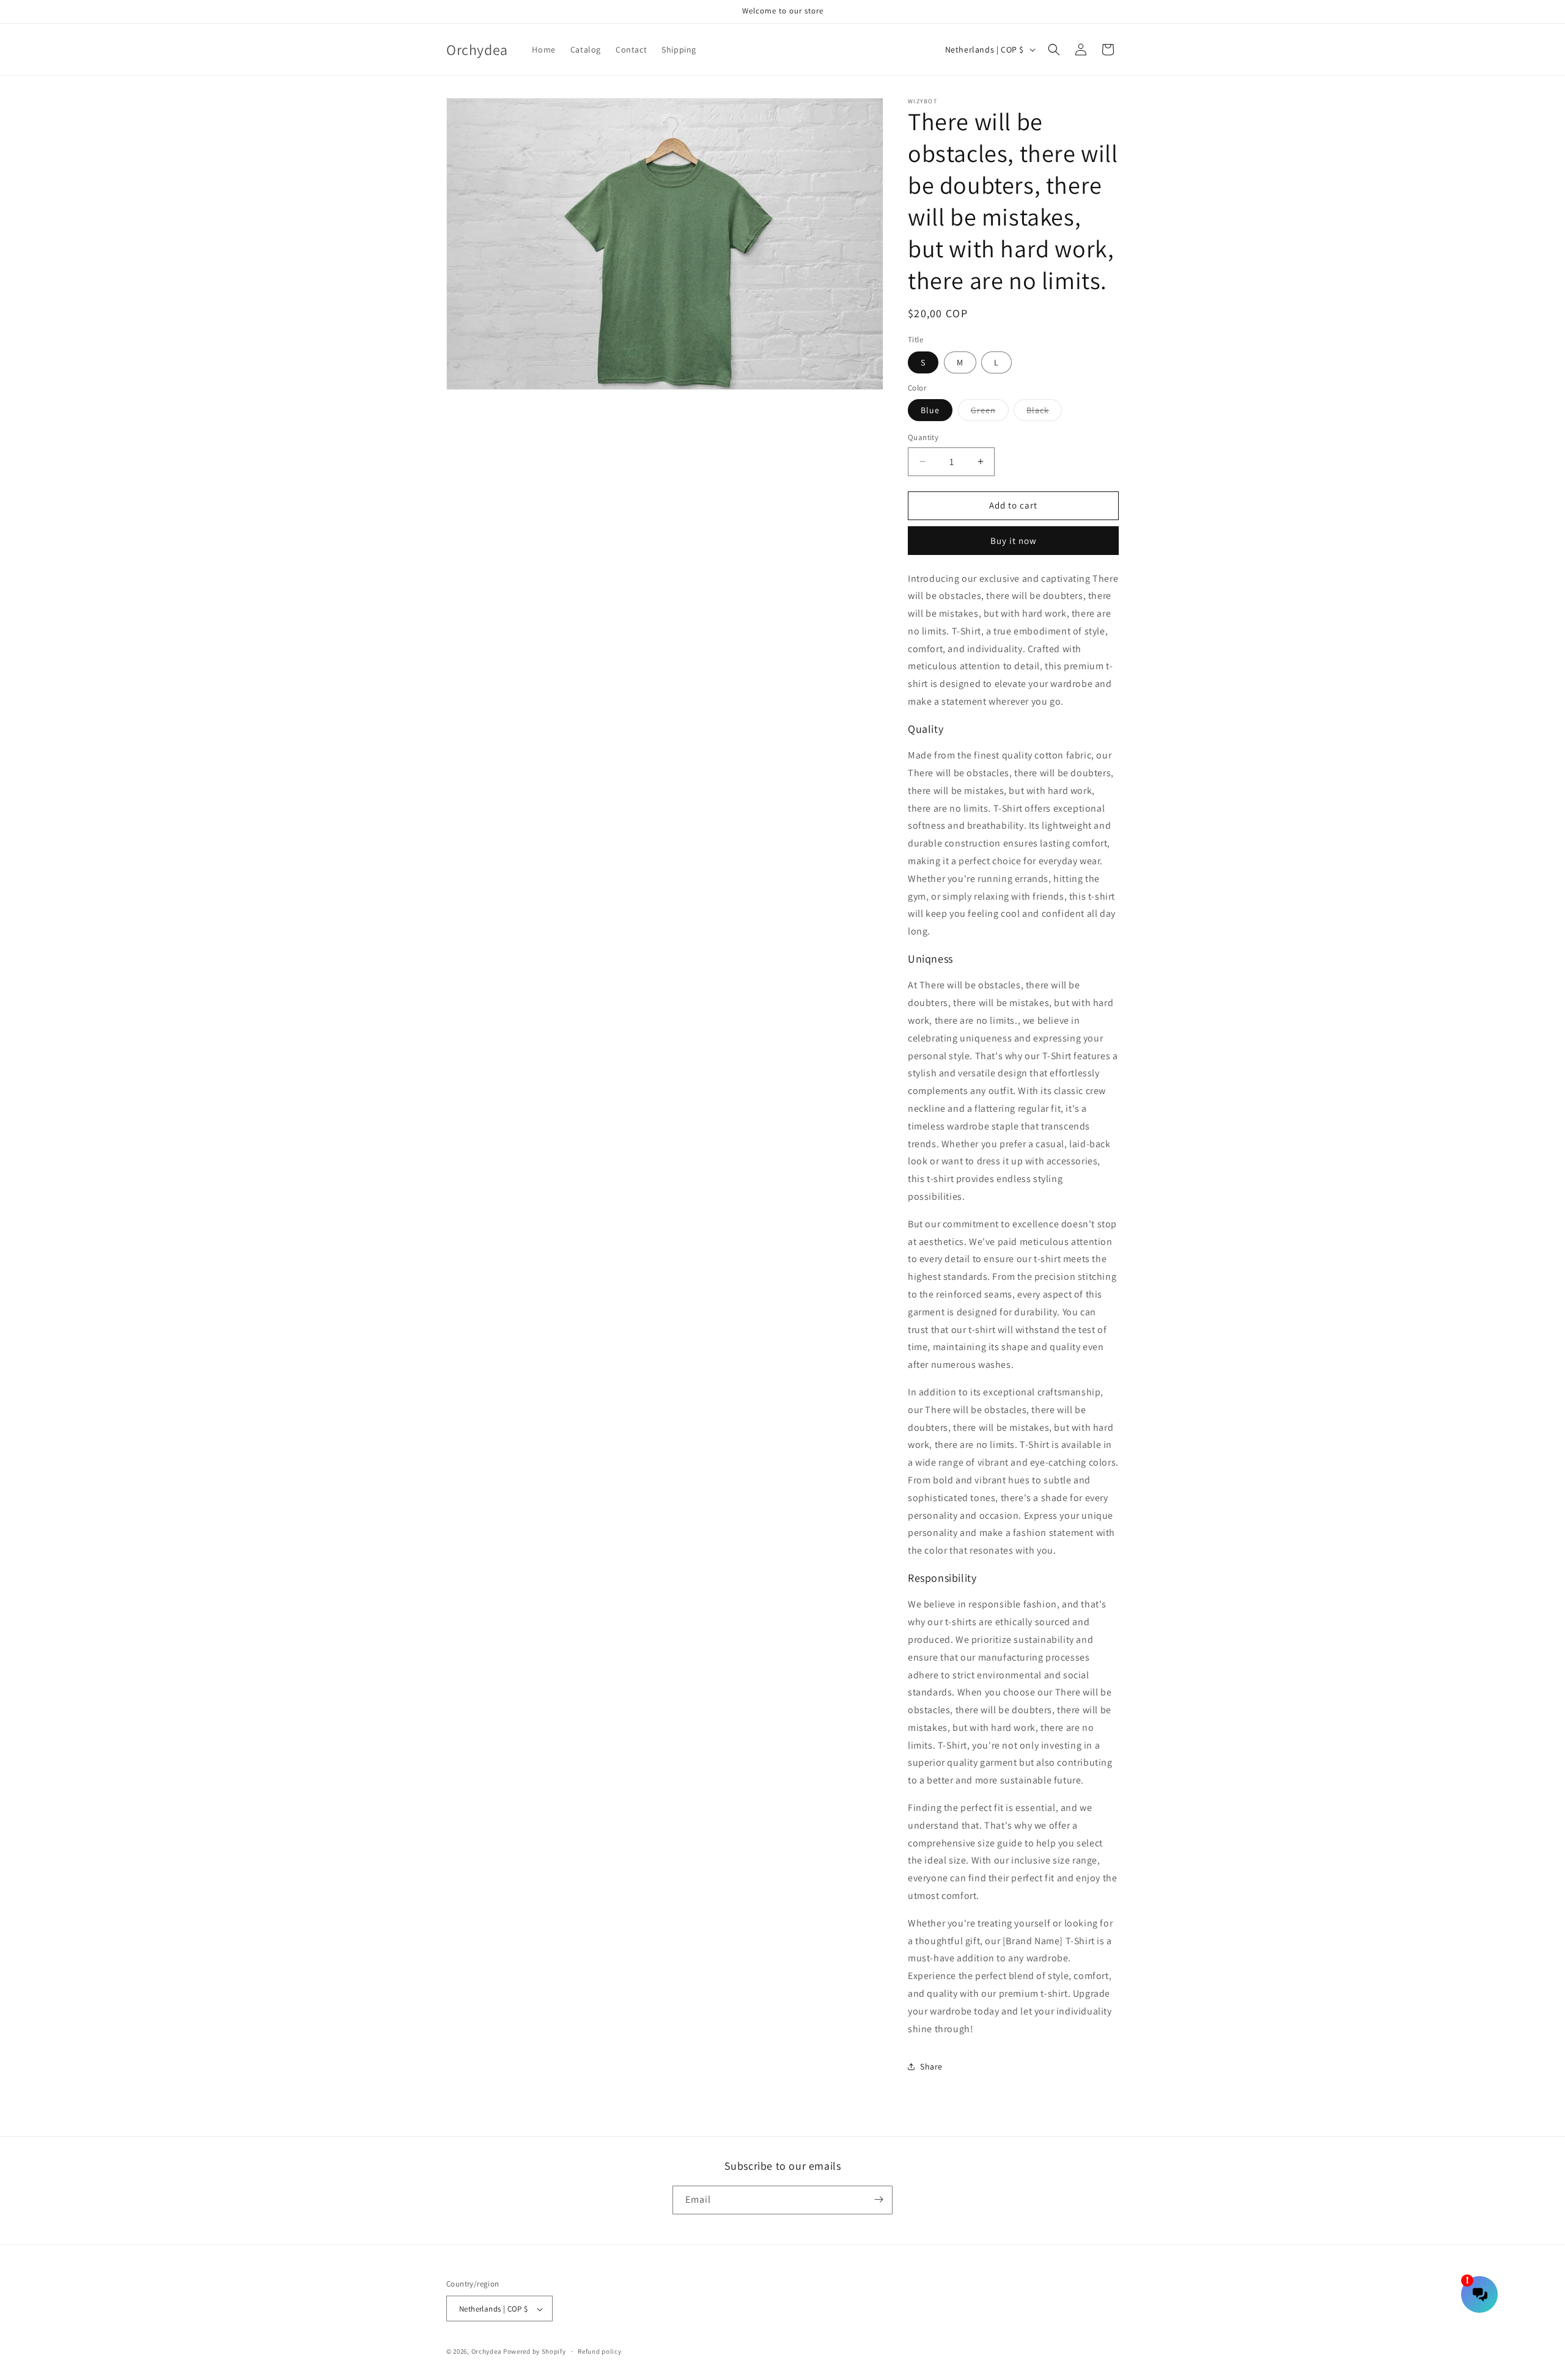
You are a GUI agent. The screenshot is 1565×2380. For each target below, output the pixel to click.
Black (1044, 413)
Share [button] (931, 2066)
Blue (930, 410)
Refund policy (599, 2351)
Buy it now (1014, 541)
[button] (1054, 50)
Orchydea (487, 2352)
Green (990, 413)
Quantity (923, 437)
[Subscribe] (878, 2199)
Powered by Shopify (535, 2352)
